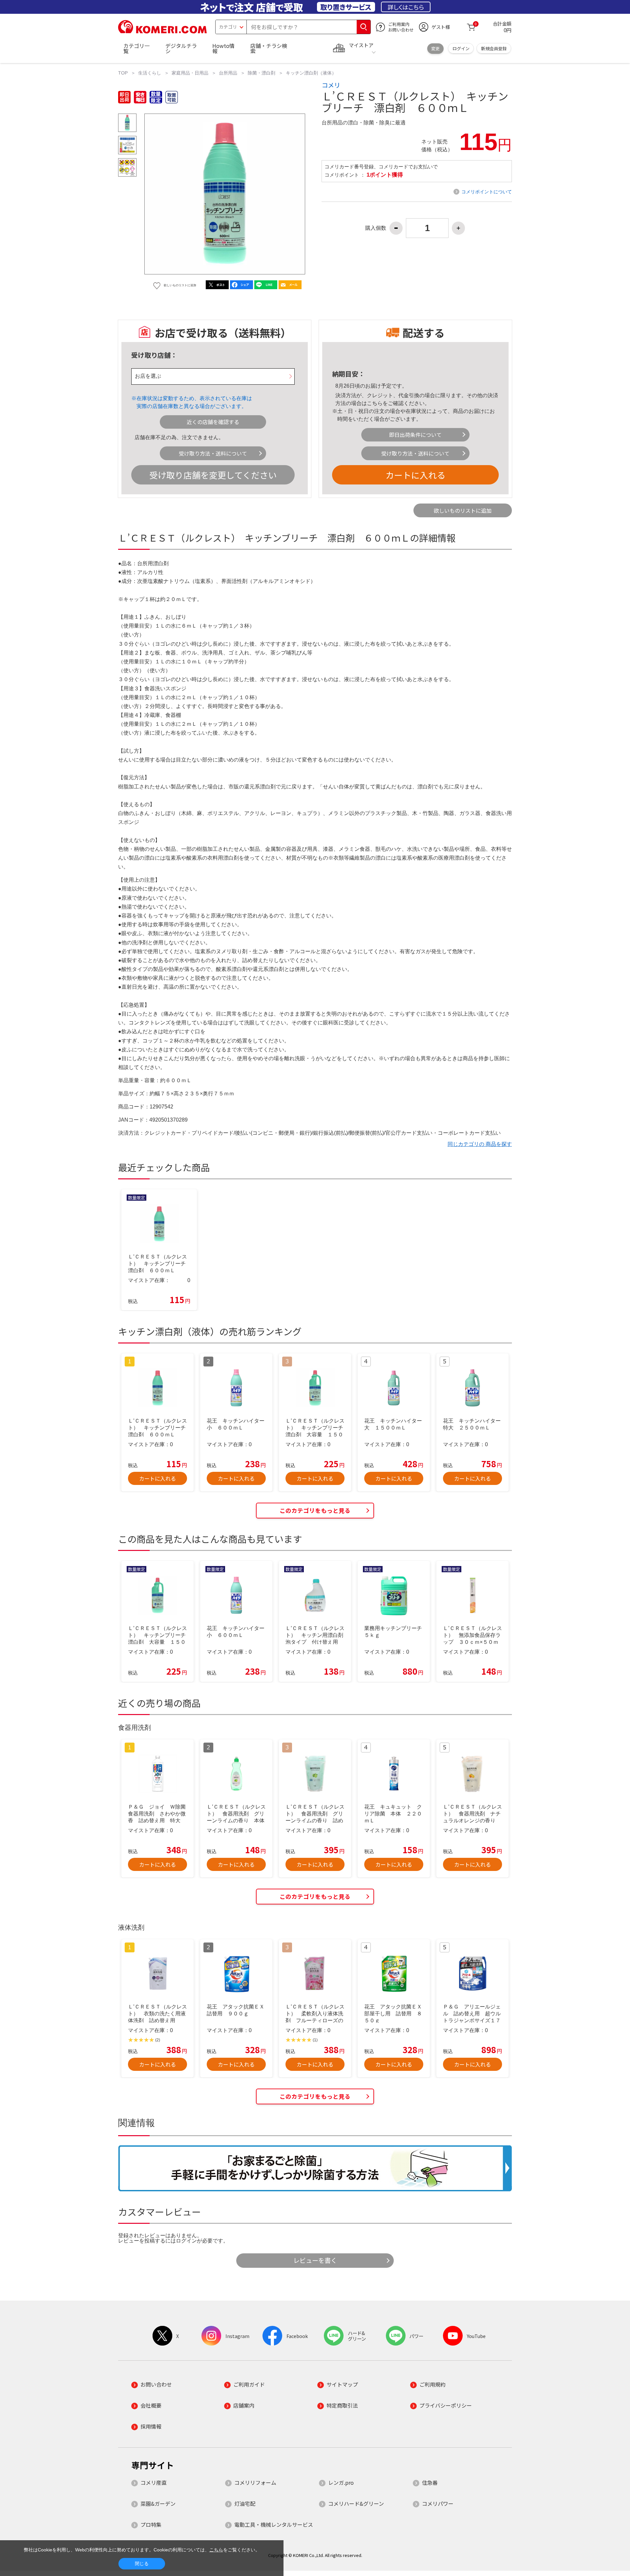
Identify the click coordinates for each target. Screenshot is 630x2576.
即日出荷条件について (415, 435)
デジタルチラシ (181, 48)
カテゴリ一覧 (136, 48)
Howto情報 (223, 48)
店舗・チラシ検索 (269, 48)
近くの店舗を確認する (213, 422)
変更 (435, 48)
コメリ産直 (154, 2482)
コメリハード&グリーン (356, 2503)
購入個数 (376, 228)
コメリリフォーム (255, 2482)
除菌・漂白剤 (262, 73)
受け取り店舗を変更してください (213, 475)
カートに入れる (415, 475)
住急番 (430, 2482)
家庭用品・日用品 (190, 73)
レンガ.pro (341, 2482)
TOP (123, 73)
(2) (158, 2040)
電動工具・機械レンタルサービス (274, 2524)
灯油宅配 (245, 2503)
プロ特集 (151, 2524)
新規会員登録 (494, 48)
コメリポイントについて (487, 192)
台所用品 (228, 73)
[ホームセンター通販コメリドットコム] (162, 31)
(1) (315, 2040)
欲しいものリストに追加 (463, 510)
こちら (375, 403)
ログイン (461, 48)
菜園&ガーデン (158, 2503)
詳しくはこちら (406, 7)
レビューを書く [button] (315, 2260)
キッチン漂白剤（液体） (311, 73)
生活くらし (150, 73)
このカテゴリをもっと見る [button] (315, 1510)
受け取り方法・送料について (213, 453)
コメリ (331, 85)
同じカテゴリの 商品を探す (480, 1144)
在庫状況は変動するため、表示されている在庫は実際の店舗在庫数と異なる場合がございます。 (194, 402)
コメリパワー (438, 2503)
